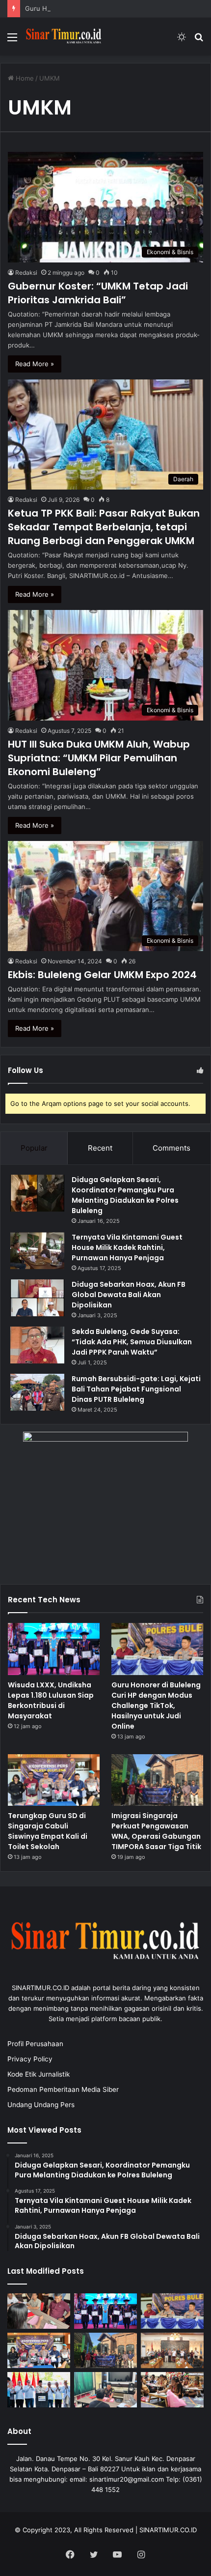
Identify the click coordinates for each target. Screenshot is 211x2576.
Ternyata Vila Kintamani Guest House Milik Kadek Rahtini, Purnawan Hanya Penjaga (127, 1247)
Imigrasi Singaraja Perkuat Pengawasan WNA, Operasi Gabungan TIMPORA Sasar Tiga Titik (156, 1831)
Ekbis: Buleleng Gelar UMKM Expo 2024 (102, 975)
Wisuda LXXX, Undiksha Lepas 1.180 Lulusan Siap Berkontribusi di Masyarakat (51, 1700)
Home (24, 78)
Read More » (35, 364)
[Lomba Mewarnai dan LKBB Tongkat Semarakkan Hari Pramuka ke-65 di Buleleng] (172, 2390)
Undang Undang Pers (41, 2105)
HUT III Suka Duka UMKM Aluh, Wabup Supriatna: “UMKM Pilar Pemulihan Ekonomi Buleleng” (99, 758)
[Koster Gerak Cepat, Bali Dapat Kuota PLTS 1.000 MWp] (39, 2390)
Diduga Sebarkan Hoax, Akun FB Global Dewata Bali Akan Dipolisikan (129, 1295)
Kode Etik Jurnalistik (39, 2074)
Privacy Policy (30, 2059)
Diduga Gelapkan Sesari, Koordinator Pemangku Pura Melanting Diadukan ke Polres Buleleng (125, 1195)
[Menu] (12, 41)
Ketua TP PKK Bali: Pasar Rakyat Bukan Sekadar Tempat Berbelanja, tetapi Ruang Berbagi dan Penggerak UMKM (104, 527)
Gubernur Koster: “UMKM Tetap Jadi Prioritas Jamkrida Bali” (98, 293)
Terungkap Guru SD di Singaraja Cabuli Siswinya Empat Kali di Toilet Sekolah (48, 1831)
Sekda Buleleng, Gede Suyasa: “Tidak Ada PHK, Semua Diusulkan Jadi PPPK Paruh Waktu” (132, 1342)
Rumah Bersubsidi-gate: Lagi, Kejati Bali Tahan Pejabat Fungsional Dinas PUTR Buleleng (136, 1389)
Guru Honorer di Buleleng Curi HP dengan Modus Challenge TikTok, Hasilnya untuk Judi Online (156, 1706)
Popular (34, 1148)
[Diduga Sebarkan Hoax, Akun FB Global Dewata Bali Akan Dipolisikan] (37, 1298)
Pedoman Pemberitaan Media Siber (63, 2089)
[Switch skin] (182, 41)
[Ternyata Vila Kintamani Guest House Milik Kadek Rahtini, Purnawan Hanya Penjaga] (37, 1251)
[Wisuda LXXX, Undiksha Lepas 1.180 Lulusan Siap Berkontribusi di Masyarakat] (54, 1649)
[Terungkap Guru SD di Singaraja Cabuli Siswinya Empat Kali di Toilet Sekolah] (54, 1780)
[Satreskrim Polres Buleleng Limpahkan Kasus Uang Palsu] (39, 2311)
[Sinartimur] (64, 37)
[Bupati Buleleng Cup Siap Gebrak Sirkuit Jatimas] (172, 2350)
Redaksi (26, 273)
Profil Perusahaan (35, 2044)
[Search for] (199, 41)
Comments (171, 1148)
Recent (100, 1148)
